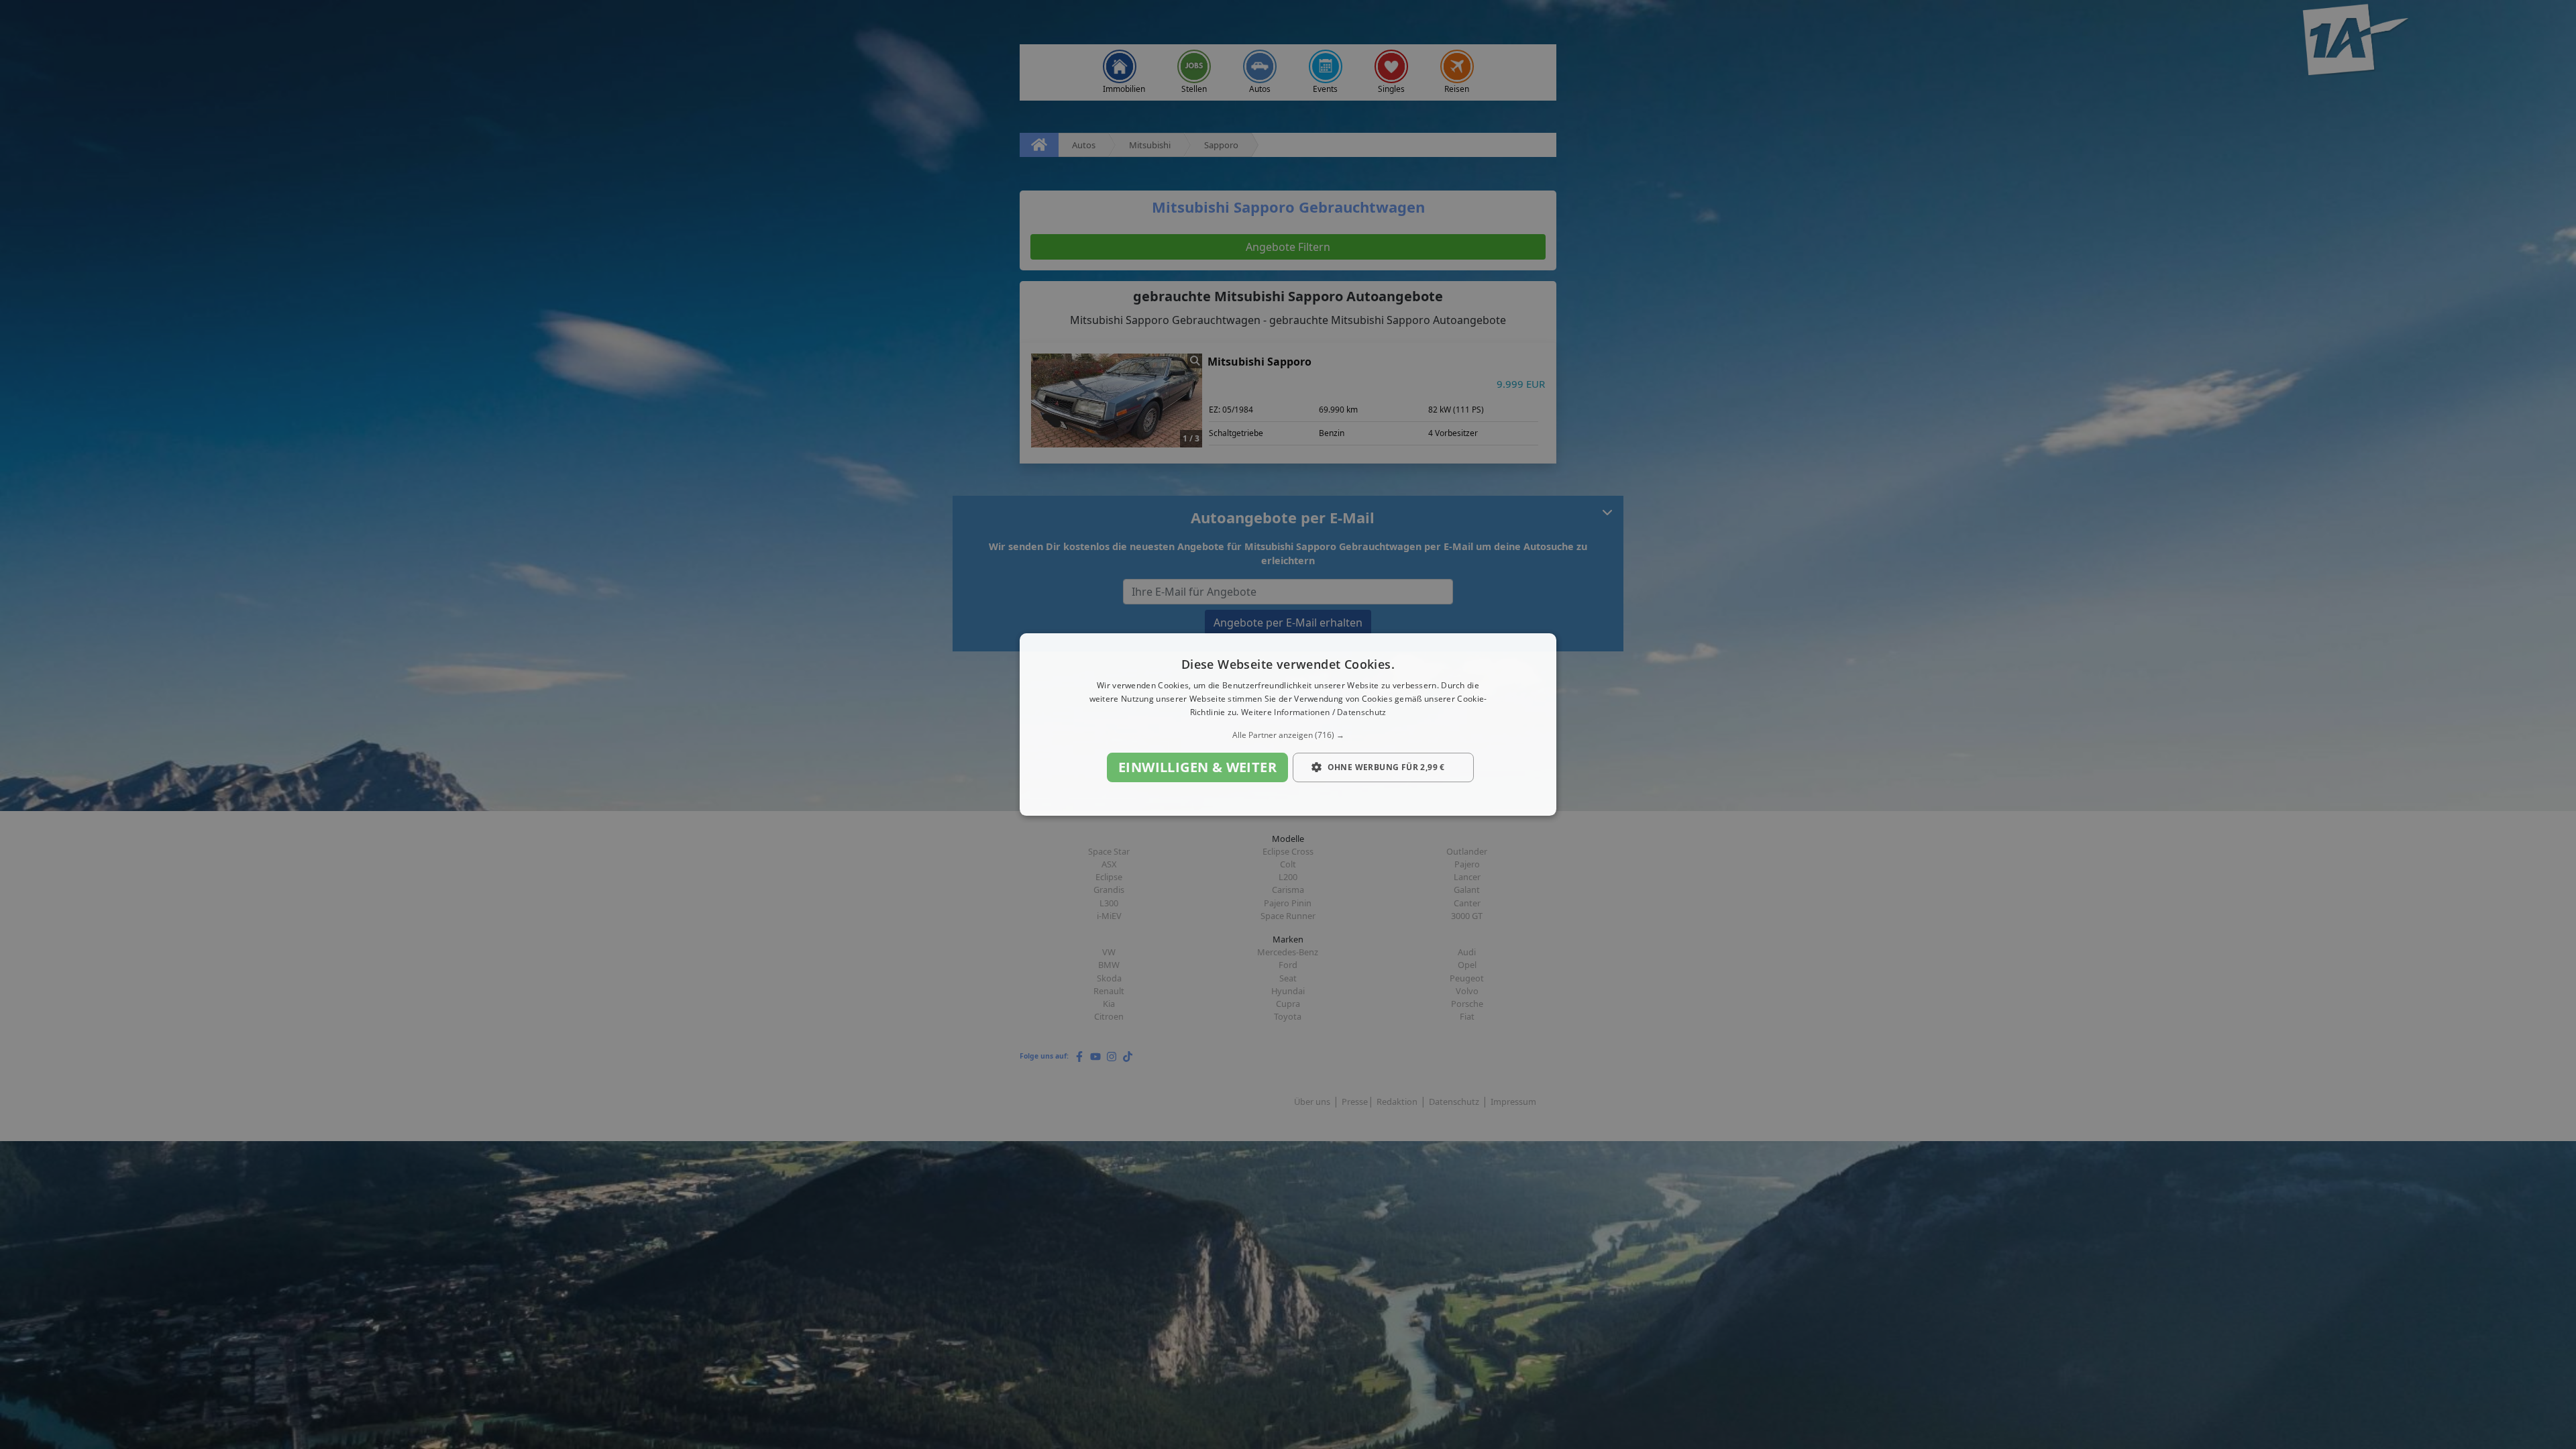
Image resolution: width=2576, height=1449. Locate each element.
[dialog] (1288, 724)
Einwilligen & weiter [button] (1197, 767)
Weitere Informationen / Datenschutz (1314, 712)
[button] (1288, 735)
